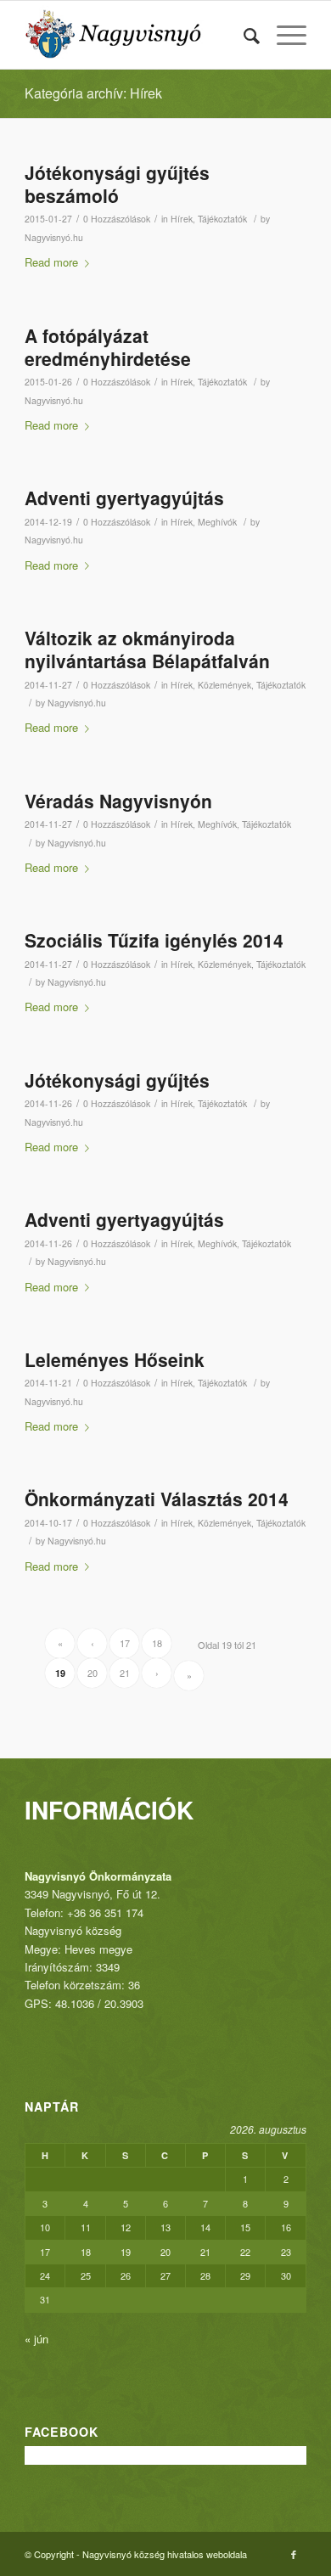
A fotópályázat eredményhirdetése (108, 347)
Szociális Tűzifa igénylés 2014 (154, 940)
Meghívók (217, 522)
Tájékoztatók (222, 219)
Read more (51, 262)
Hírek (182, 219)
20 (93, 1673)
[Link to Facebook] (294, 2554)
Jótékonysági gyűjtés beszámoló (117, 184)
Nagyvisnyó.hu (54, 237)
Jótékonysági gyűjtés (117, 1080)
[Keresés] (243, 35)
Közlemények (224, 685)
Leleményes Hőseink (115, 1359)
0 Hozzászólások (117, 219)
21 (125, 1673)
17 (125, 1643)
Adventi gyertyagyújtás (124, 498)
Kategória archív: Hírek (93, 93)
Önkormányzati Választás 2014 (157, 1499)
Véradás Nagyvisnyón (118, 801)
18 (157, 1643)
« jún (36, 2339)
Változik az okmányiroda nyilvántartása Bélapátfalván (147, 649)
